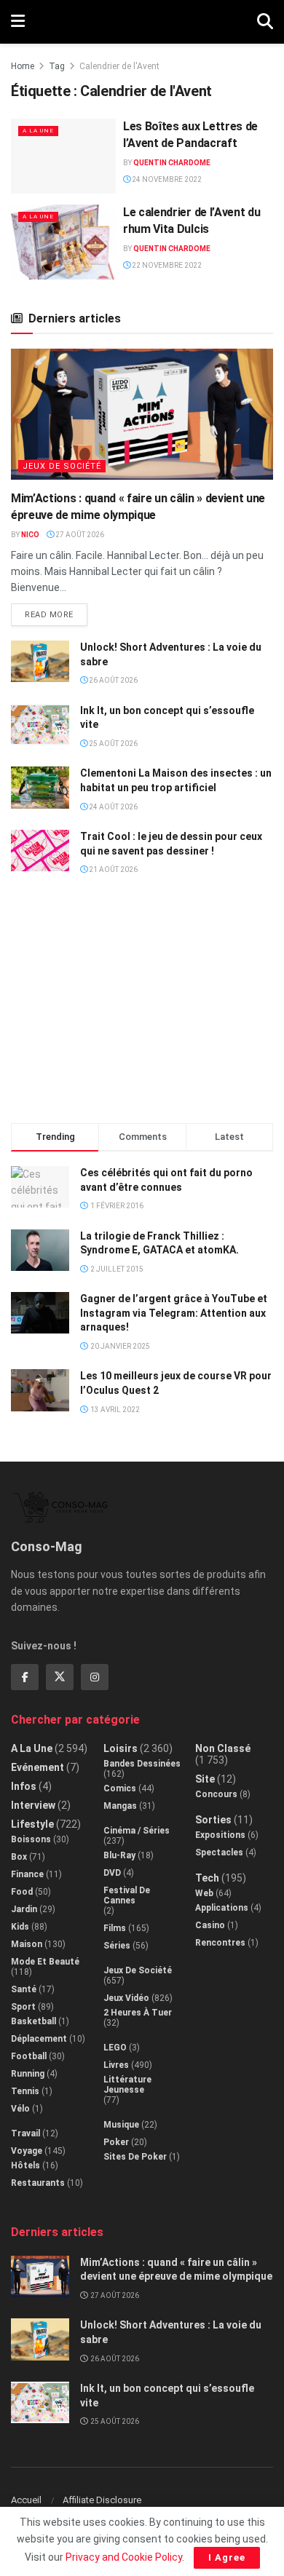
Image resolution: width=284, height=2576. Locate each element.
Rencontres (220, 1943)
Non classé (223, 1748)
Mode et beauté (45, 1962)
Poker (116, 2142)
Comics (120, 1788)
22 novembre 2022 (166, 265)
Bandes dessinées (142, 1764)
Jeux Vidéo (126, 1998)
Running (28, 2074)
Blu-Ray (119, 1855)
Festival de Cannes (127, 1895)
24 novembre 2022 (166, 179)
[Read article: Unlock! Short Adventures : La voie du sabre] (40, 661)
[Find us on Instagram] (95, 1677)
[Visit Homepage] (141, 22)
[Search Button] (265, 22)
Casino (210, 1925)
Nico (30, 535)
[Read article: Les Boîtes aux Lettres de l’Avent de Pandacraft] (63, 156)
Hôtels (25, 2165)
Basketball (33, 2021)
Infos (24, 1786)
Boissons (31, 1839)
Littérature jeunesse (127, 2085)
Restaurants (38, 2183)
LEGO (115, 2048)
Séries (117, 1946)
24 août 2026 (113, 807)
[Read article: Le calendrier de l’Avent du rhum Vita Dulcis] (63, 242)
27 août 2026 (79, 535)
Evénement (38, 1767)
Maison (27, 1944)
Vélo (20, 2109)
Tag (57, 66)
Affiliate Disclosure (102, 2500)
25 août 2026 (113, 744)
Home (23, 66)
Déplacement (39, 2039)
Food (22, 1892)
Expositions (220, 1835)
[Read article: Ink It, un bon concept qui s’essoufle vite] (40, 725)
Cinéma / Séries (137, 1831)
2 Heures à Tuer (138, 2013)
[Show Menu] (18, 22)
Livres (116, 2065)
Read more (56, 611)
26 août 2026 (113, 680)
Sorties (213, 1820)
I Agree (227, 2557)
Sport (23, 2007)
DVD (112, 1873)
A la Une (38, 131)
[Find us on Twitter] (60, 1677)
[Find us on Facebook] (25, 1677)
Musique (121, 2125)
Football (29, 2056)
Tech (207, 1878)
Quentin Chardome (172, 163)
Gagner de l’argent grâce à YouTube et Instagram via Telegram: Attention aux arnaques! (174, 1313)
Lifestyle (32, 1824)
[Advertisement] (142, 1006)
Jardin (24, 1909)
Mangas (120, 1806)
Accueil (26, 2500)
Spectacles (219, 1852)
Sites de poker (135, 2157)
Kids (20, 1927)
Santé (24, 1989)
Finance (27, 1874)
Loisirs (121, 1748)
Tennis (25, 2091)
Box (19, 1857)
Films (115, 1928)
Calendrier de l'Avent (119, 66)
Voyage (27, 2151)
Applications (222, 1908)
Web (204, 1893)
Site (205, 1779)
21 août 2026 (113, 869)
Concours (216, 1794)
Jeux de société (62, 466)
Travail (25, 2133)
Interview (33, 1805)
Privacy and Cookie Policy (124, 2557)
